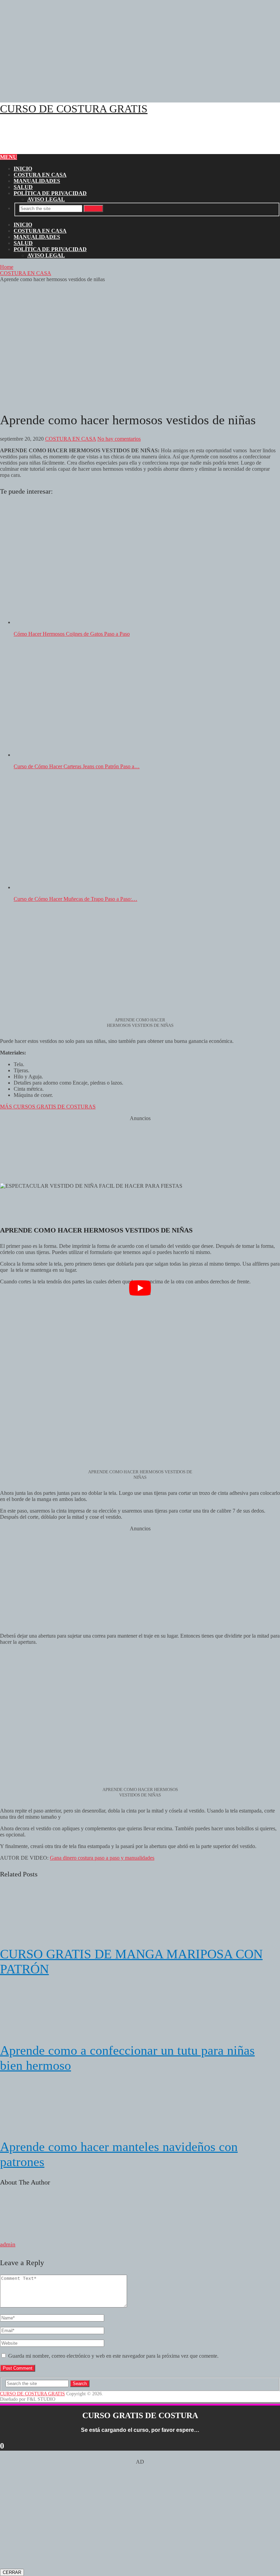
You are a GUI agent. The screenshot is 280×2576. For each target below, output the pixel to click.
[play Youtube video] (140, 1288)
